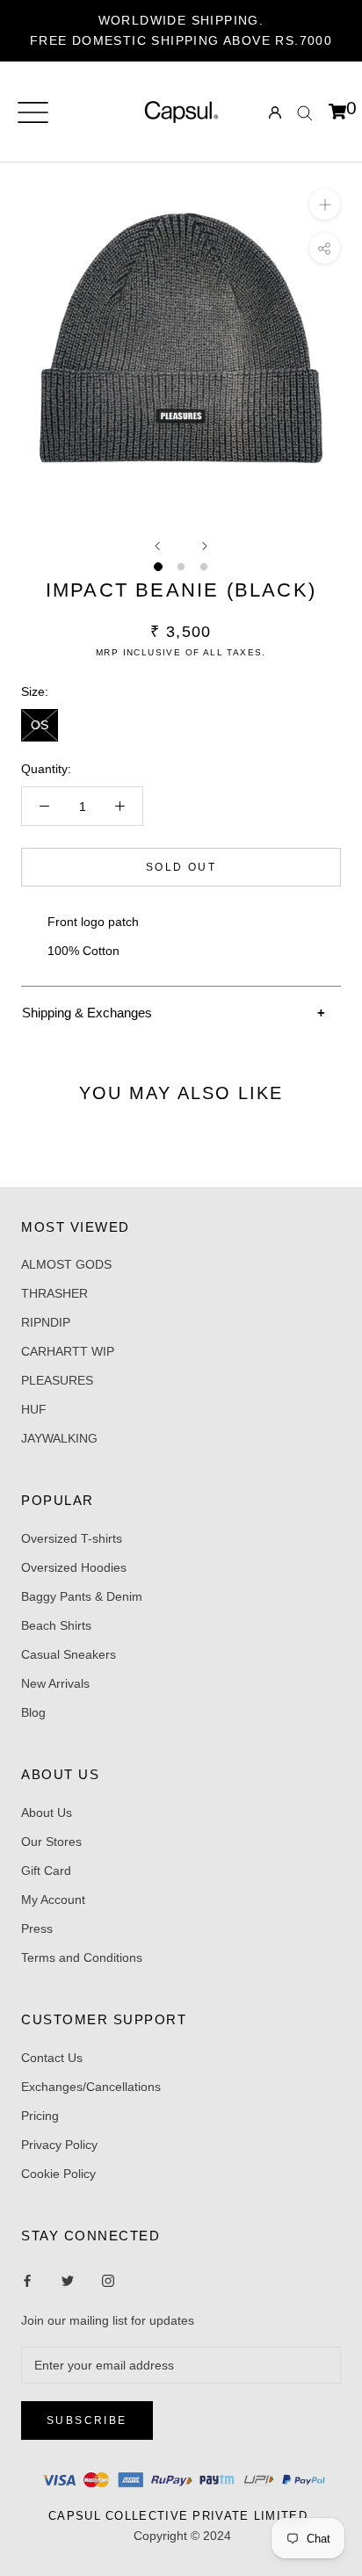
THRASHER (54, 1293)
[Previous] (157, 546)
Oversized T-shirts (72, 1538)
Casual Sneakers (69, 1654)
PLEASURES (57, 1380)
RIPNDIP (46, 1322)
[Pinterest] (108, 2279)
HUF (34, 1409)
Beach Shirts (56, 1625)
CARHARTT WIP (68, 1351)
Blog (33, 1712)
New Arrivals (55, 1683)
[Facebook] (27, 2279)
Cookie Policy (58, 2174)
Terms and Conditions (82, 1957)
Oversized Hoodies (74, 1567)
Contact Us (52, 2058)
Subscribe (87, 2420)
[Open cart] (337, 112)
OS (40, 725)
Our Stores (51, 1842)
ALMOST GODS (66, 1264)
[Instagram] (68, 2279)
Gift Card (46, 1870)
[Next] (205, 546)
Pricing (40, 2116)
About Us (47, 1813)
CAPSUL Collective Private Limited (183, 2516)
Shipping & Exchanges (87, 1013)
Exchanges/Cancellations (91, 2087)
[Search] (305, 112)
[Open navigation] (33, 112)
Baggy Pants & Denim (82, 1596)
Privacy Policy (59, 2145)
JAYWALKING (59, 1438)
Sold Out (181, 867)
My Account (53, 1899)
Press (37, 1928)
